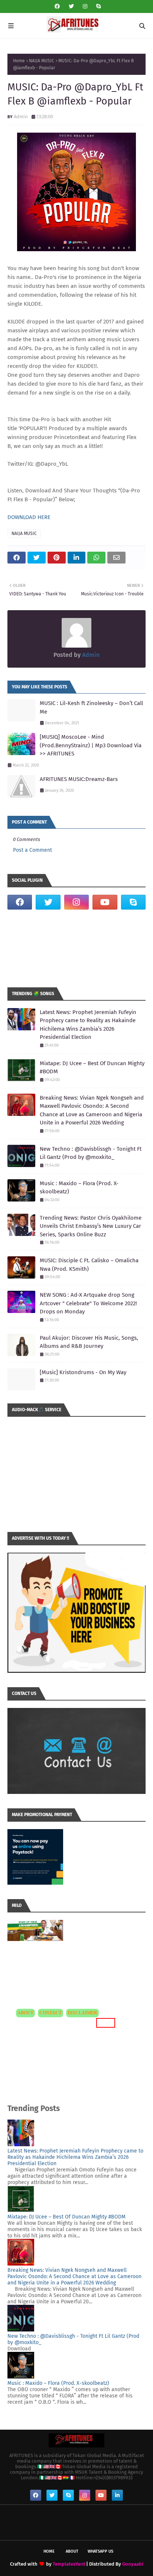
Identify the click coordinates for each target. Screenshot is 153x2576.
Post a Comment (32, 850)
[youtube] (105, 902)
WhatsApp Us (100, 2551)
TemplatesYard (69, 2564)
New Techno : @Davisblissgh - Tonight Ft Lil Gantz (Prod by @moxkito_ (91, 1153)
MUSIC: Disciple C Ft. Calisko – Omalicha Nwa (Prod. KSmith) (89, 1265)
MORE (105, 2023)
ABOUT (25, 2013)
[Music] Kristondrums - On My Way (83, 1372)
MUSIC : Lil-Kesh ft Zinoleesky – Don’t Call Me (91, 707)
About (72, 2551)
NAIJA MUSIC (42, 61)
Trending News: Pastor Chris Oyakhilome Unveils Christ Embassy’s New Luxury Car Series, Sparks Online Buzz (91, 1226)
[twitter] (71, 6)
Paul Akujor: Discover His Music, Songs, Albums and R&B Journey (89, 1342)
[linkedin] (117, 2495)
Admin (21, 117)
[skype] (97, 6)
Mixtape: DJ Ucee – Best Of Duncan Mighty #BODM (92, 1068)
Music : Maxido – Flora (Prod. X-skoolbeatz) (79, 1188)
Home (19, 61)
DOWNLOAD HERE (29, 517)
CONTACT (51, 2013)
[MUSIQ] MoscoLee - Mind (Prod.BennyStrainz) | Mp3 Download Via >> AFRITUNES (91, 745)
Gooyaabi (133, 2564)
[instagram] (85, 6)
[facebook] (57, 6)
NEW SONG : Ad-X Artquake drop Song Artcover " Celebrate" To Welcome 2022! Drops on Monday (88, 1303)
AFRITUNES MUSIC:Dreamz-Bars (79, 779)
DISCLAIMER (82, 2013)
